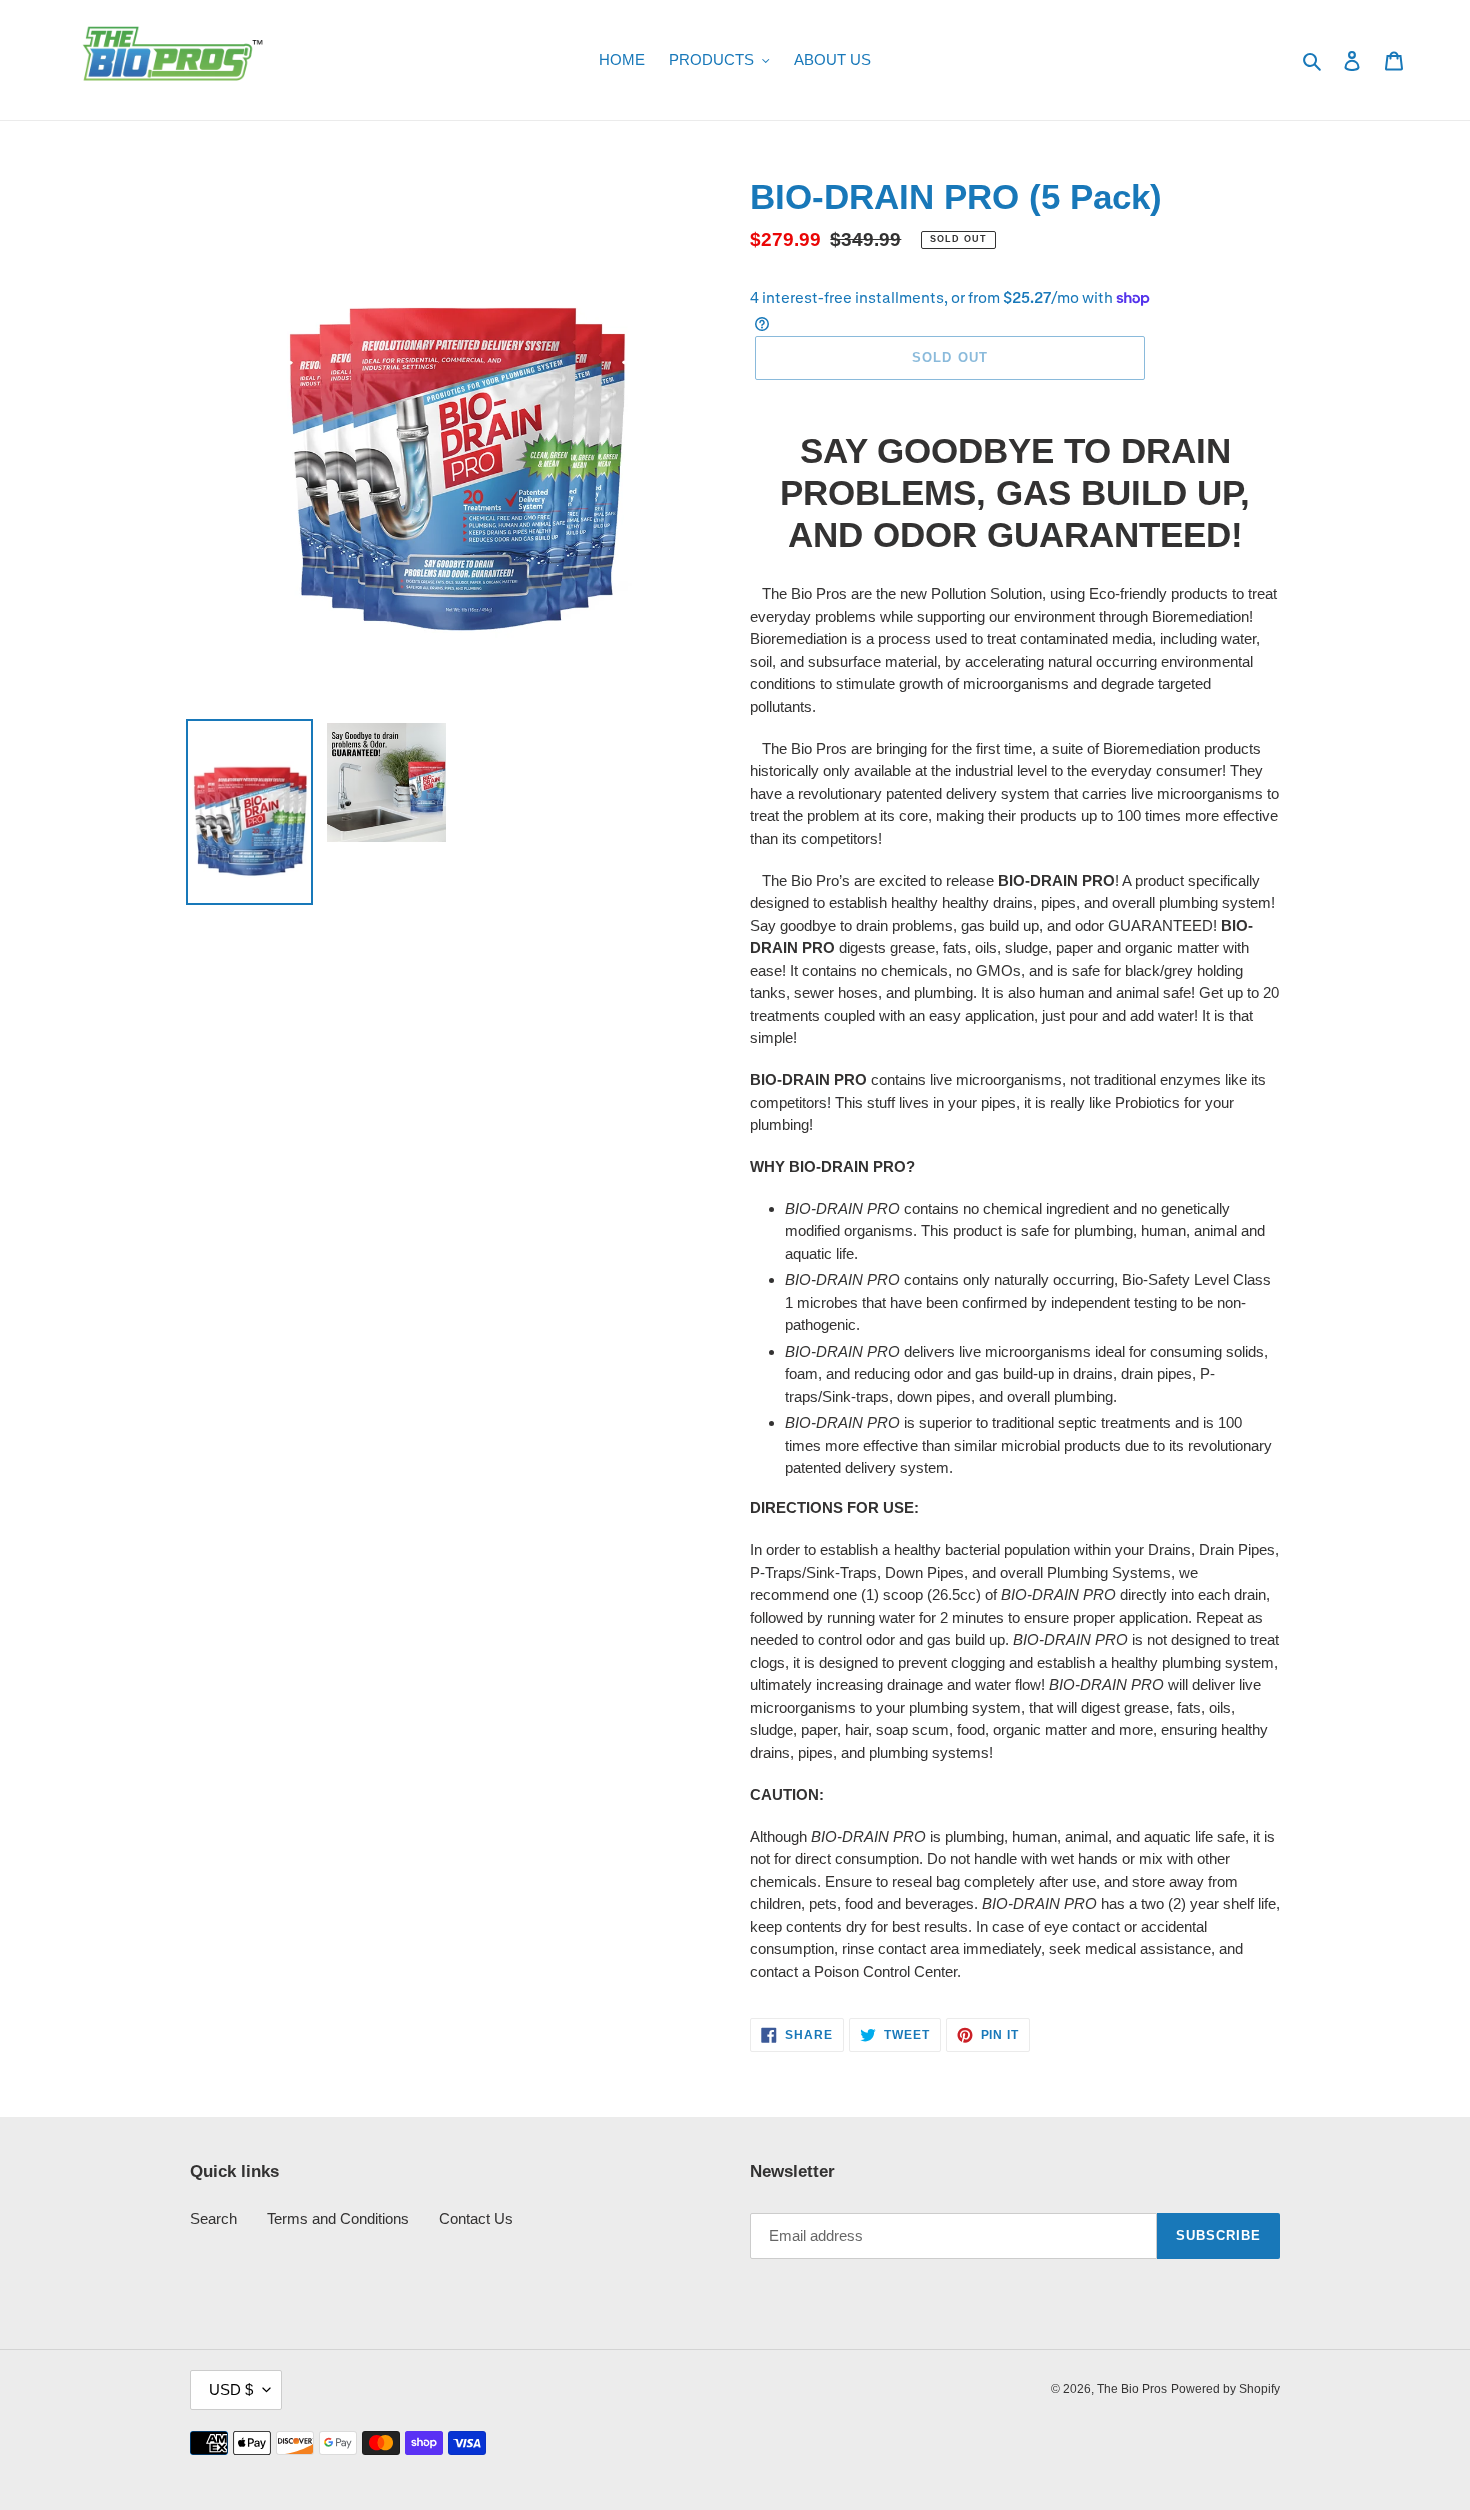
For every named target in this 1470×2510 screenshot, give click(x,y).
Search (213, 2218)
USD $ (231, 2389)
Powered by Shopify (1225, 2389)
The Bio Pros (1132, 2389)
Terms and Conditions (338, 2218)
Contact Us (476, 2218)
